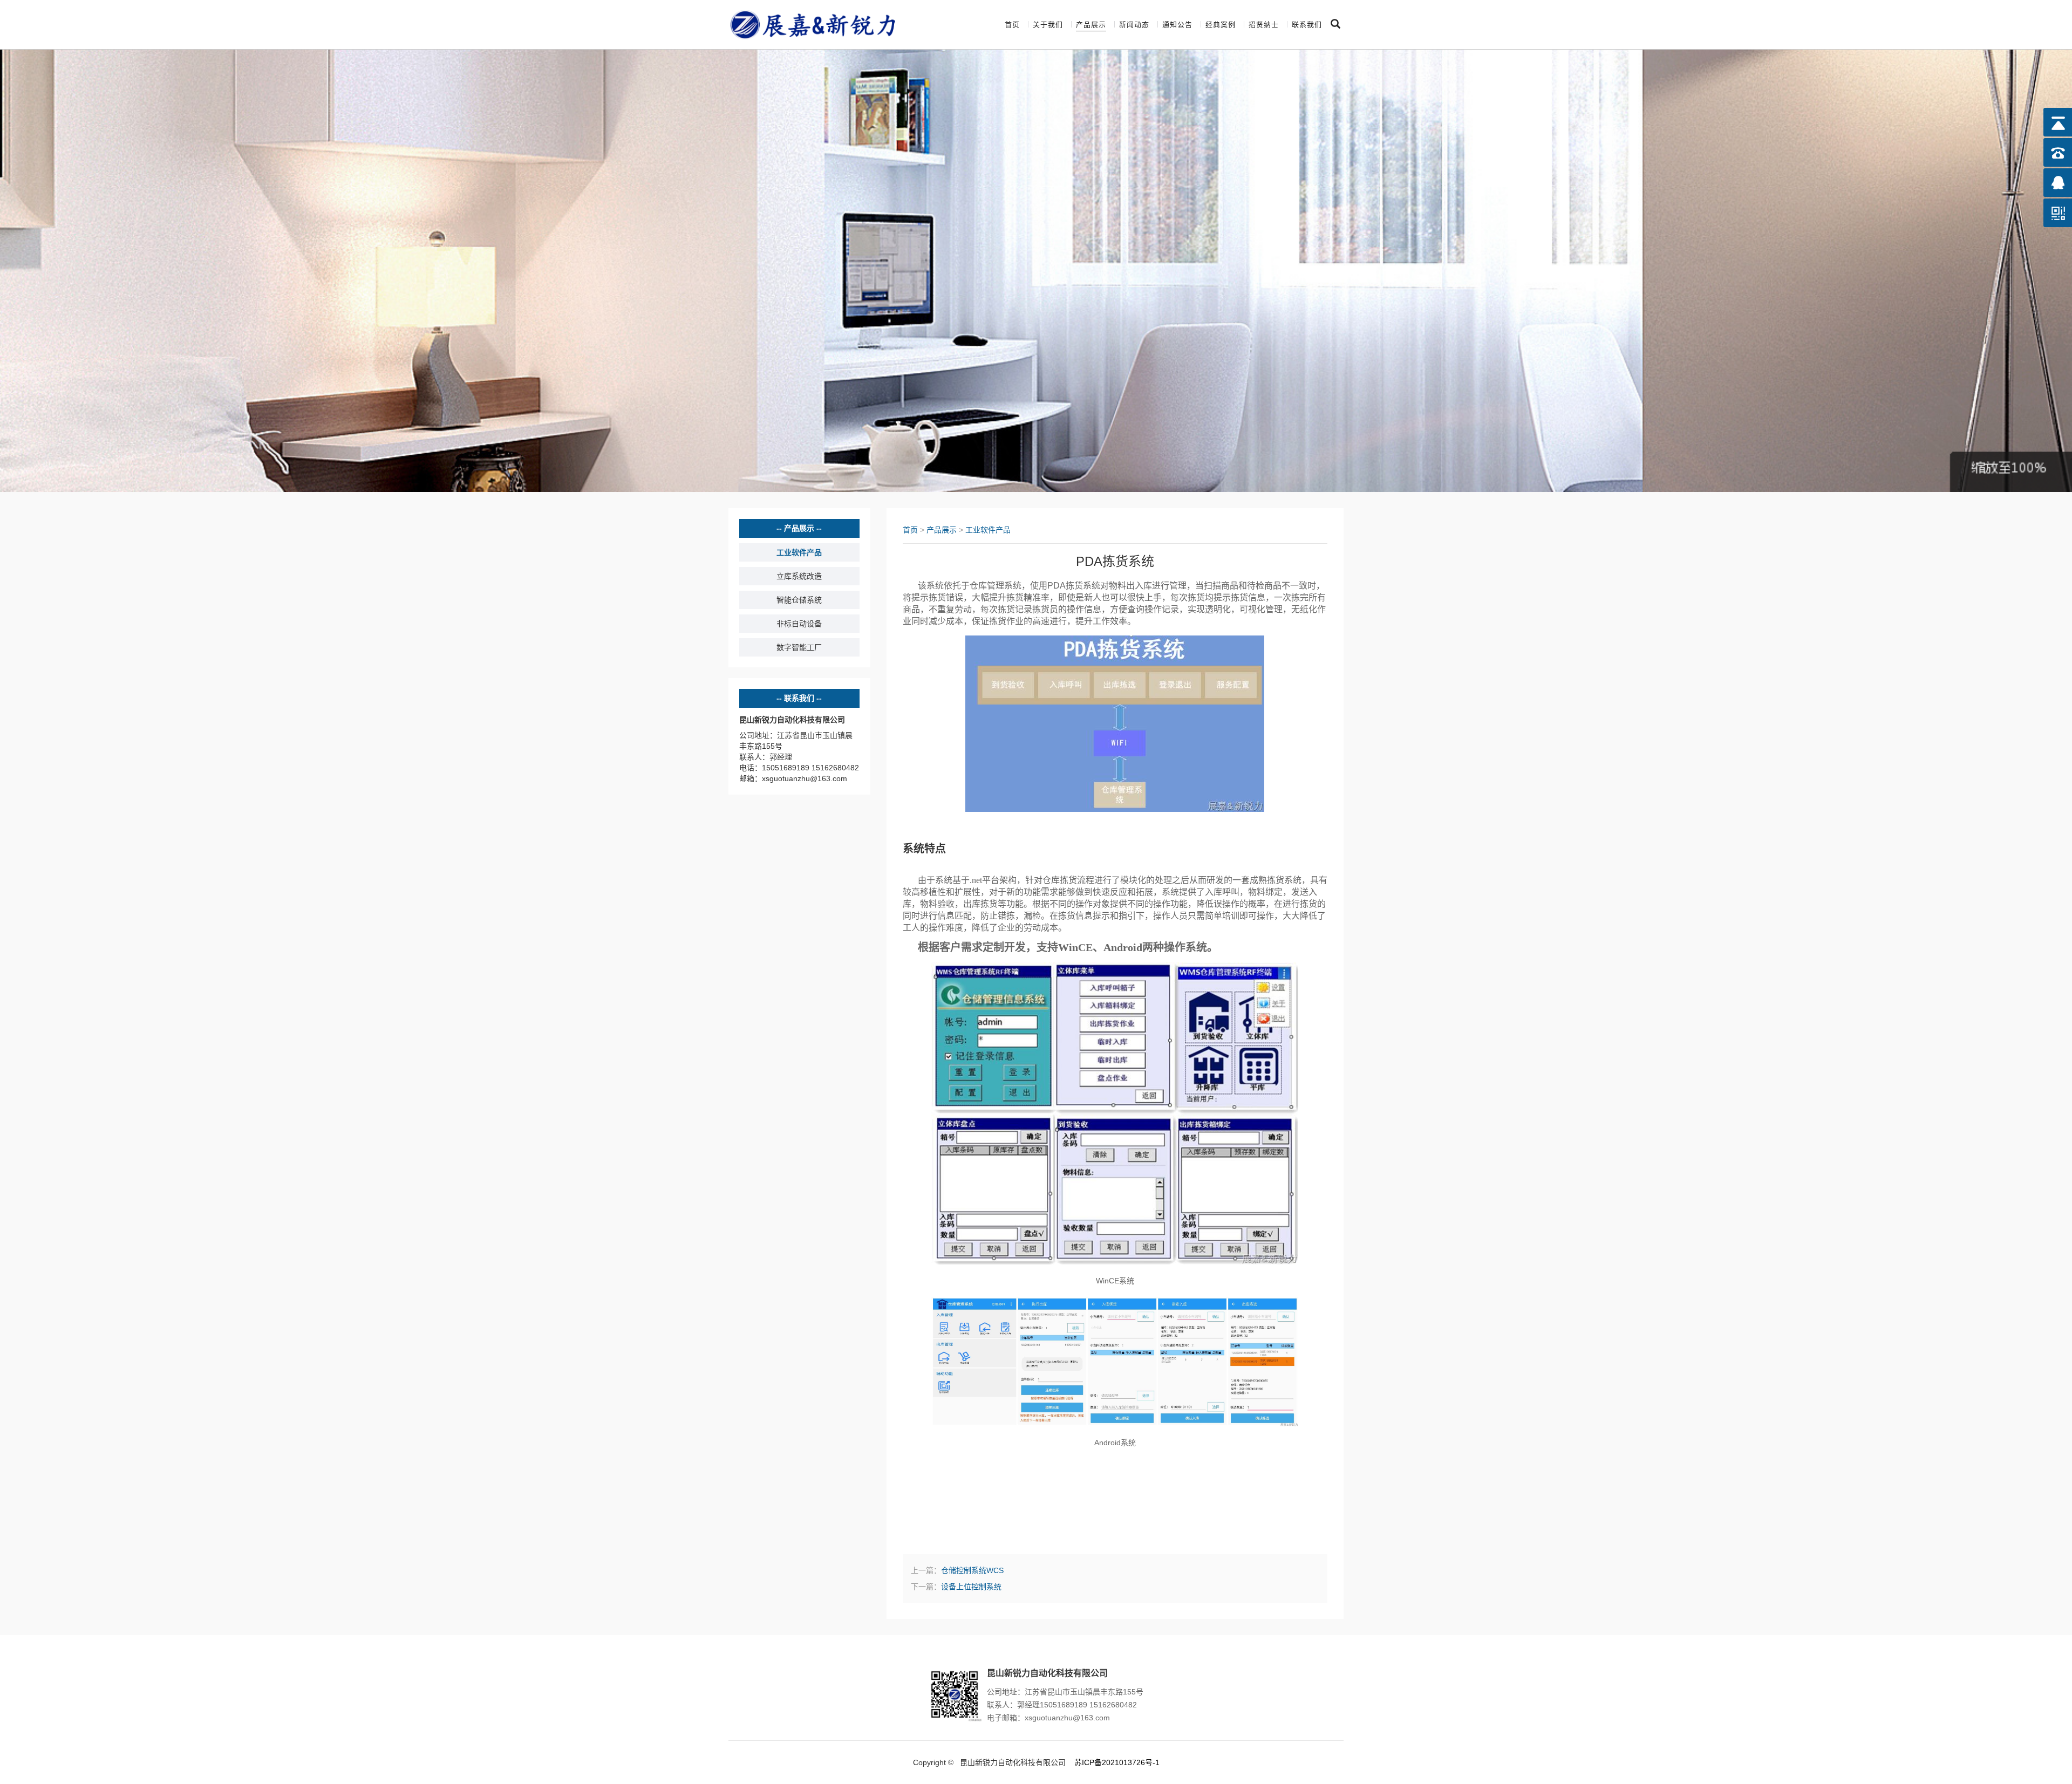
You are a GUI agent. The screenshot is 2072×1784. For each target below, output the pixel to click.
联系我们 (1307, 25)
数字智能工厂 (799, 647)
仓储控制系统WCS (972, 1570)
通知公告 (1177, 25)
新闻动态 (1134, 25)
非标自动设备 (799, 624)
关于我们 (1048, 25)
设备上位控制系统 (971, 1587)
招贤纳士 (1264, 25)
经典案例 (1221, 25)
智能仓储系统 (799, 600)
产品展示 (1091, 25)
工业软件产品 (799, 552)
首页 (1012, 25)
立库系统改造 (799, 576)
